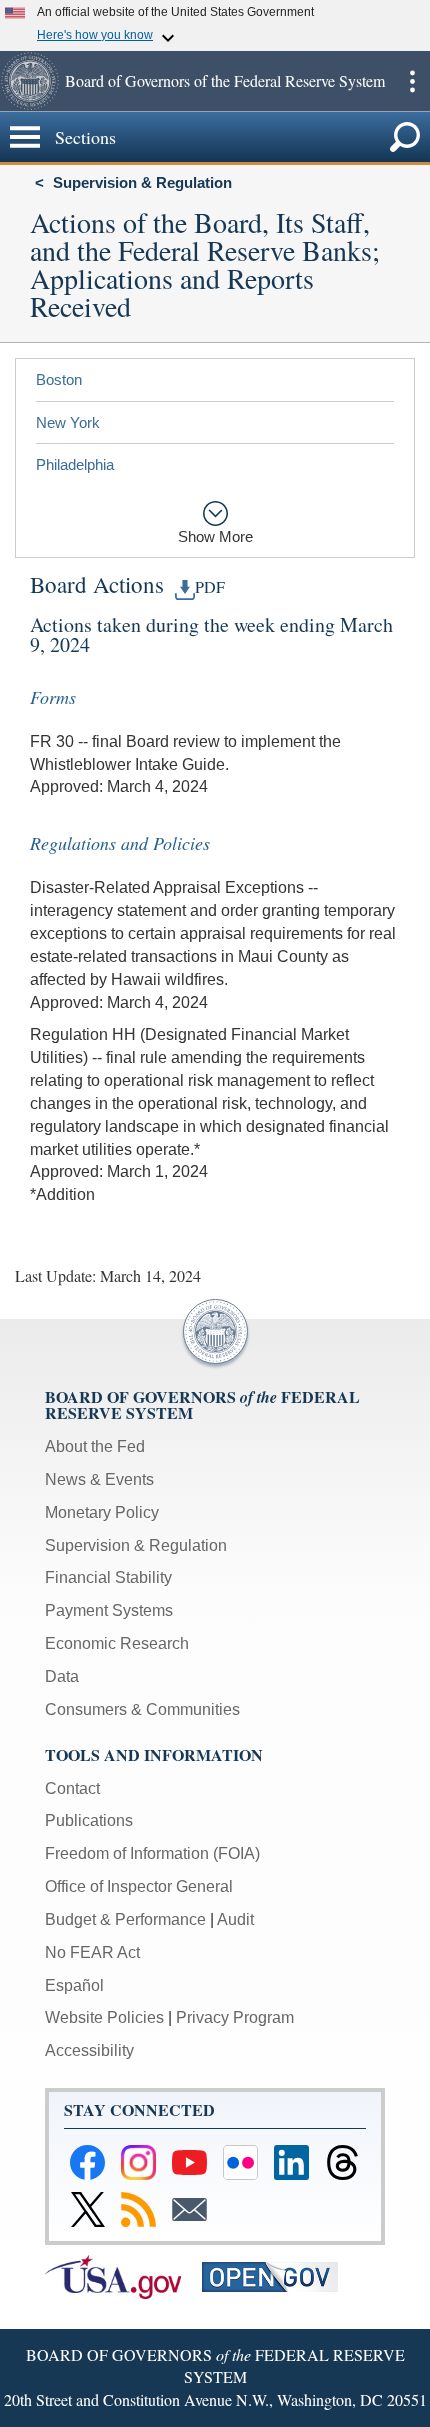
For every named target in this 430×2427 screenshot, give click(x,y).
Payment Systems (109, 1610)
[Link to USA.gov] (123, 2275)
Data (62, 1676)
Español (74, 1985)
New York (68, 422)
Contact (72, 1788)
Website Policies (104, 2017)
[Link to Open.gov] (278, 2275)
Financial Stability (108, 1577)
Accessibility (89, 2050)
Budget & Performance (125, 1919)
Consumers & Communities (142, 1709)
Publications (89, 1820)
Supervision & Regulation (142, 182)
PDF (210, 587)
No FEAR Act (92, 1952)
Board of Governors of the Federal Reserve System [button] (225, 80)
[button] (30, 81)
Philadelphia (75, 464)
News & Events (99, 1479)
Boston (59, 379)
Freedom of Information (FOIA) (152, 1853)
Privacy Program (235, 2017)
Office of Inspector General (139, 1886)
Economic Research (117, 1643)
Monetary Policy (102, 1512)
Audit (235, 1919)
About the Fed (95, 1446)
